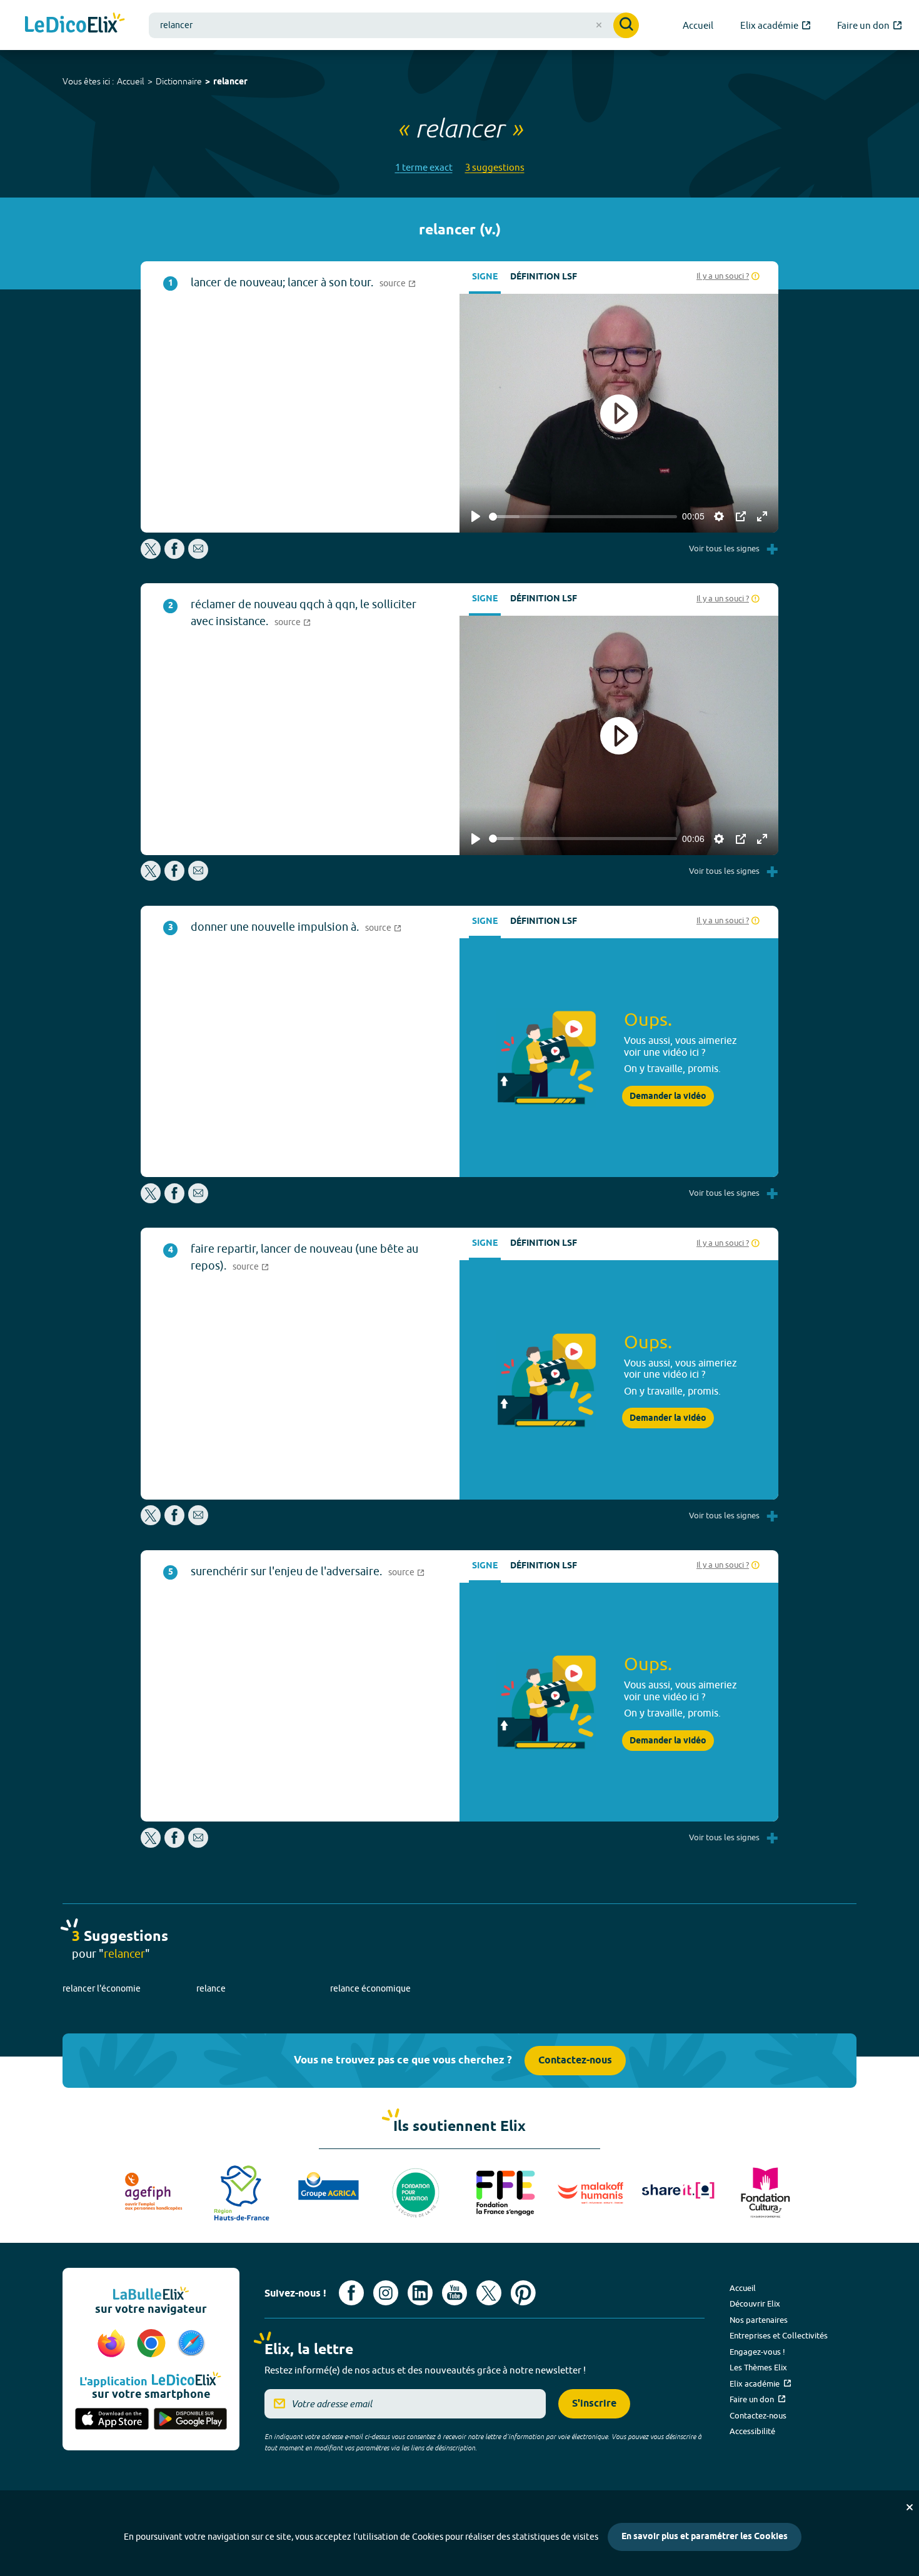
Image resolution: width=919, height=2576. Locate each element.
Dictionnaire (179, 81)
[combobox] (394, 25)
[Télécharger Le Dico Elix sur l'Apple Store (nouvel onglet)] (112, 2420)
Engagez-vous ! (757, 2352)
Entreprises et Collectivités (779, 2335)
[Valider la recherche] (626, 25)
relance (211, 1988)
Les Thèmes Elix (758, 2367)
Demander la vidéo (668, 1096)
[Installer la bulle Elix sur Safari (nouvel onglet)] (191, 2344)
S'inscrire (594, 2404)
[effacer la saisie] (599, 25)
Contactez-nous (575, 2061)
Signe (485, 277)
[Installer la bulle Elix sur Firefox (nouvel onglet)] (113, 2344)
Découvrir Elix (755, 2303)
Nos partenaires (759, 2320)
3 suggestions (495, 167)
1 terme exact (424, 167)
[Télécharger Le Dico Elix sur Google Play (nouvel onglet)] (191, 2420)
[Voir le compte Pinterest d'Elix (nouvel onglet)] (523, 2293)
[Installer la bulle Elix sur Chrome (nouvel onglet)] (153, 2344)
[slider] (583, 517)
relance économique (370, 1988)
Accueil (131, 81)
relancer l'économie (102, 1988)
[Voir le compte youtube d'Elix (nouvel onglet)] (454, 2293)
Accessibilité (752, 2431)
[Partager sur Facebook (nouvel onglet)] (174, 555)
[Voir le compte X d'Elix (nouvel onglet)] (489, 2293)
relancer (230, 82)
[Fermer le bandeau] (910, 2507)
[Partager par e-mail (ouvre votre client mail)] (198, 555)
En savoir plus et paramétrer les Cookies (705, 2537)
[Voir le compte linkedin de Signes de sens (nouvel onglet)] (420, 2293)
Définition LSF (544, 277)
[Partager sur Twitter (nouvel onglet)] (152, 555)
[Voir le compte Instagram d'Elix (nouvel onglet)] (386, 2293)
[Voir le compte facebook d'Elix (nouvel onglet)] (351, 2293)
